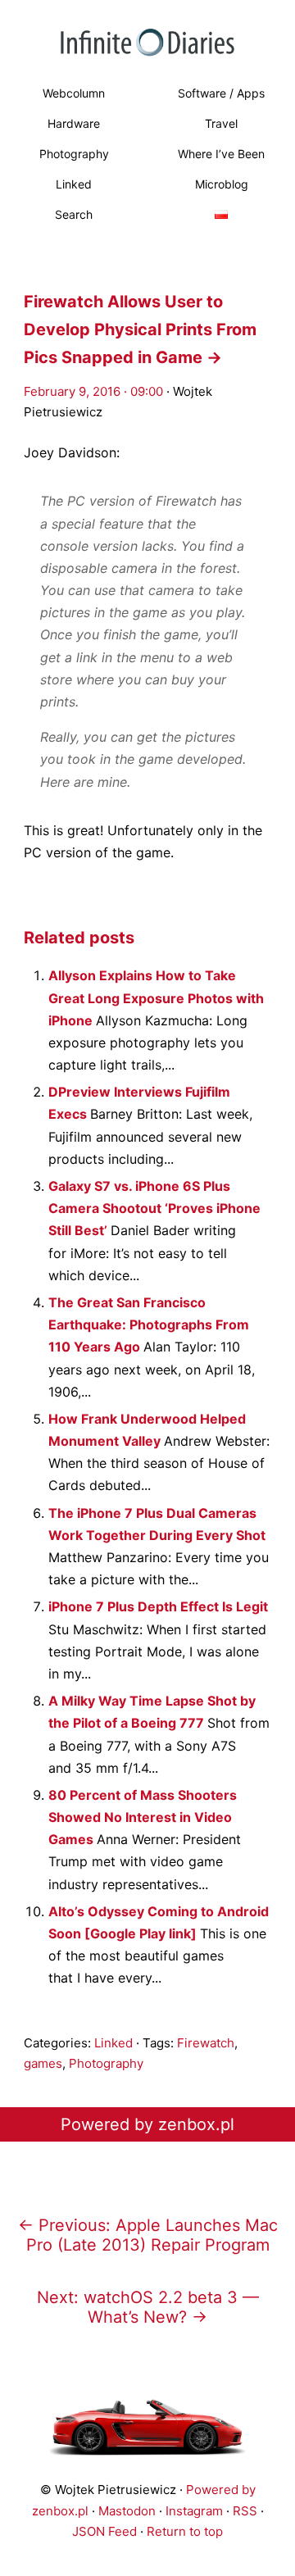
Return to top (185, 2531)
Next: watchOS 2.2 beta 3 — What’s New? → (148, 2307)
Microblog (222, 184)
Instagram (194, 2511)
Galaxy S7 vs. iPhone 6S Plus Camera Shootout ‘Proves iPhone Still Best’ (154, 1208)
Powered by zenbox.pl (147, 2124)
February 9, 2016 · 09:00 (93, 391)
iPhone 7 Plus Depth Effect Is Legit (158, 1606)
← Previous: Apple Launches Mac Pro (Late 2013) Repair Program (148, 2235)
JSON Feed (104, 2531)
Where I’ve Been (221, 154)
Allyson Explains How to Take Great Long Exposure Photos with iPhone (156, 997)
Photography (74, 154)
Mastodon (127, 2511)
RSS (245, 2511)
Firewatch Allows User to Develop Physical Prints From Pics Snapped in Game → (140, 329)
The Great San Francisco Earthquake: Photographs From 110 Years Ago (149, 1324)
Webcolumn (74, 93)
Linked (74, 184)
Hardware (74, 123)
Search (74, 214)
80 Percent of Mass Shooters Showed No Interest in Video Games (143, 1817)
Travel (221, 123)
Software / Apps (221, 93)
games (43, 2063)
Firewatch (206, 2043)
